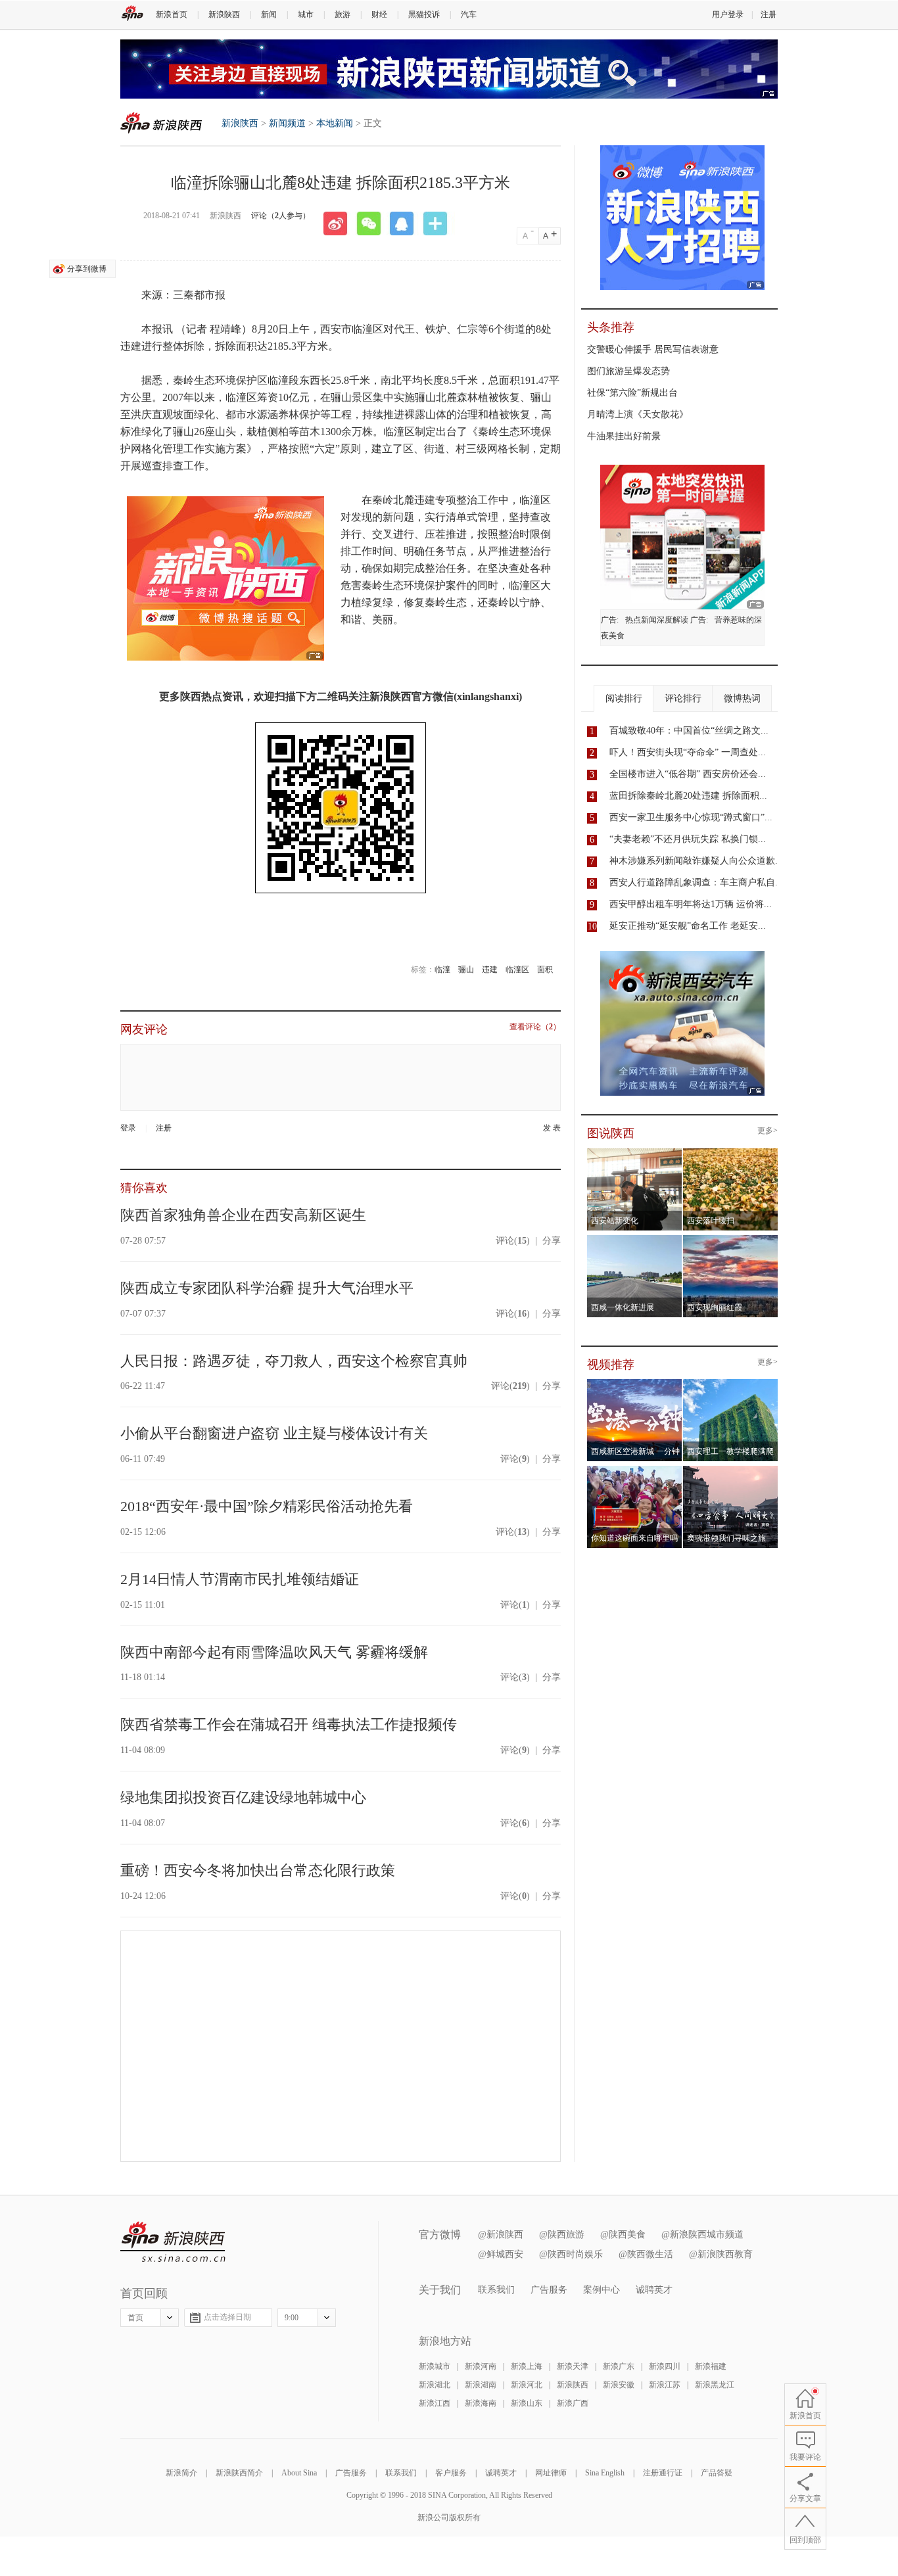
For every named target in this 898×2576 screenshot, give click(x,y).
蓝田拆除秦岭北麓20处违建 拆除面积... (688, 796)
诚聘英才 (654, 2290)
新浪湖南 (481, 2385)
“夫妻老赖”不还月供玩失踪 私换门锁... (688, 839)
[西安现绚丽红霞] (731, 1239)
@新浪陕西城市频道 (702, 2235)
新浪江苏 (665, 2385)
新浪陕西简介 (239, 2473)
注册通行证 (663, 2473)
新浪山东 (527, 2403)
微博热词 (742, 698)
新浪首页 (172, 14)
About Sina (299, 2473)
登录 (128, 1128)
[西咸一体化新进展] (635, 1239)
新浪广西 (573, 2403)
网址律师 (551, 2473)
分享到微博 (87, 269)
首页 (135, 2318)
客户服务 (451, 2473)
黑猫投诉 (424, 14)
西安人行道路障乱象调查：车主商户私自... (696, 882)
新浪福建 (711, 2366)
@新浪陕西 (501, 2235)
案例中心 (602, 2290)
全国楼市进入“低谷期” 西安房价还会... (688, 774)
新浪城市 (435, 2366)
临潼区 (517, 970)
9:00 (292, 2318)
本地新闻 (335, 123)
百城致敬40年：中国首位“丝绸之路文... (689, 731)
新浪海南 (481, 2403)
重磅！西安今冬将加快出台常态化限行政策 (258, 1870)
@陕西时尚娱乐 (571, 2254)
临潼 (442, 970)
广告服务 (549, 2290)
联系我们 (496, 2290)
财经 (379, 14)
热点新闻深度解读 (657, 620)
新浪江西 (435, 2403)
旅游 (343, 14)
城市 (306, 14)
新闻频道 (287, 123)
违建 (490, 970)
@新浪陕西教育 (721, 2254)
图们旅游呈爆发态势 (628, 371)
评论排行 (683, 698)
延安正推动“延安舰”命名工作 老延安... (688, 926)
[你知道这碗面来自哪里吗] (635, 1470)
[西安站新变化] (635, 1152)
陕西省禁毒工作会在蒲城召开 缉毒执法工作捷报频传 (289, 1724)
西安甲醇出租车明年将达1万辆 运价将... (691, 904)
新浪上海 (527, 2366)
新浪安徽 (619, 2385)
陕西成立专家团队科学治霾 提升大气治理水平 (267, 1288)
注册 (768, 14)
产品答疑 (717, 2473)
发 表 (552, 1128)
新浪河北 (527, 2385)
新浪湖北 (435, 2385)
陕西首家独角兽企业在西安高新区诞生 (243, 1215)
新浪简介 (181, 2473)
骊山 (466, 970)
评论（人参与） (281, 216)
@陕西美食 (623, 2235)
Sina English (605, 2473)
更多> (768, 1131)
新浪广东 (619, 2366)
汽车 (469, 14)
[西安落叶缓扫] (731, 1152)
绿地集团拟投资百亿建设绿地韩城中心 (243, 1797)
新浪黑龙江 (715, 2385)
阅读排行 (624, 698)
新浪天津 (573, 2366)
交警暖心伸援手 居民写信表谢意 (653, 349)
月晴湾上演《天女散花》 (638, 414)
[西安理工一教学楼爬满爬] (731, 1383)
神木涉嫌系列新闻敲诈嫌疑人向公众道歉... (696, 861)
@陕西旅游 (562, 2235)
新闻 (269, 14)
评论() (513, 1241)
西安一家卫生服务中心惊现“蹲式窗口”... (691, 817)
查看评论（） (535, 1027)
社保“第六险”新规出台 (632, 393)
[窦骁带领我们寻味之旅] (731, 1470)
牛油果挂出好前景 (624, 436)
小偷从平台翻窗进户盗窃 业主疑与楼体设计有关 (274, 1433)
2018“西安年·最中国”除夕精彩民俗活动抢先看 (267, 1506)
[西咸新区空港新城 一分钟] (635, 1383)
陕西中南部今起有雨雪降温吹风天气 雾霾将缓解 (274, 1652)
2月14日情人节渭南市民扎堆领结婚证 (240, 1579)
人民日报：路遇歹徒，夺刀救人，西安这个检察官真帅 (294, 1361)
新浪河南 (481, 2366)
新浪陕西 (224, 14)
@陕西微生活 (646, 2254)
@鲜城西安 (501, 2254)
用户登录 (728, 14)
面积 (545, 970)
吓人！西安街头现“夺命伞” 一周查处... (688, 752)
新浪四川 (665, 2366)
